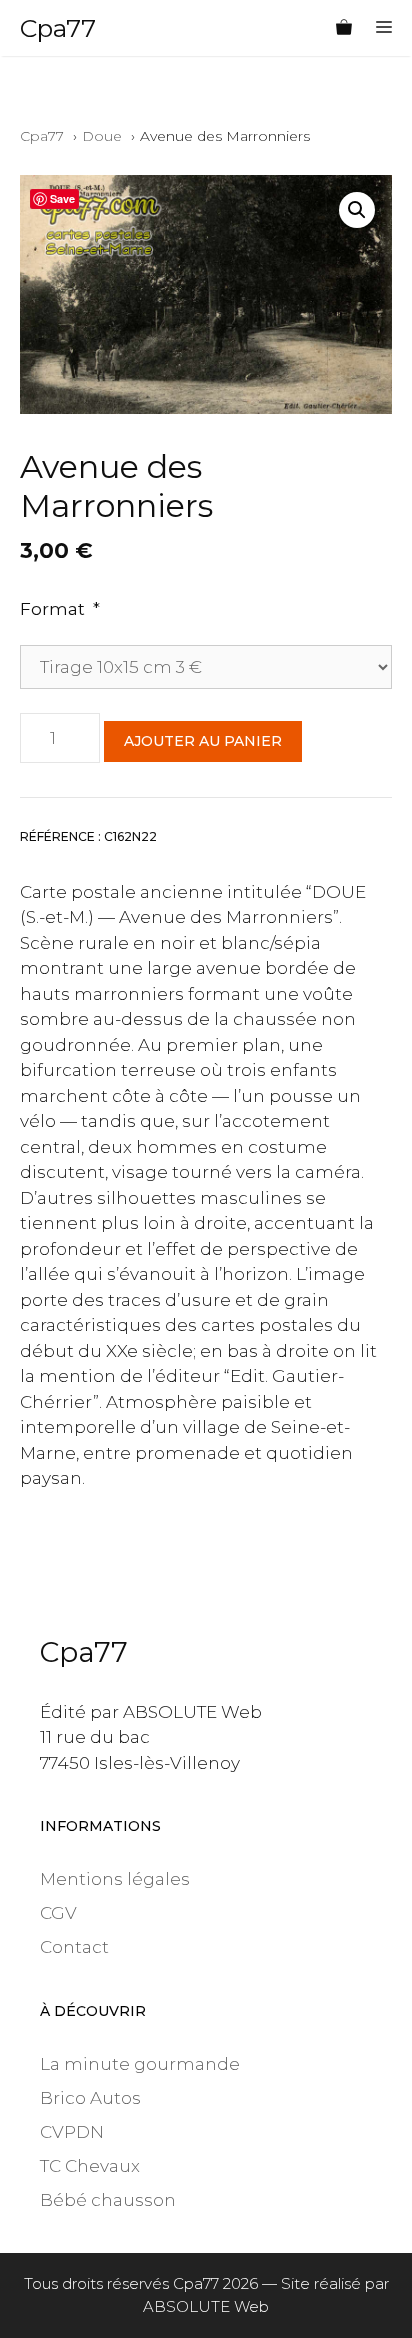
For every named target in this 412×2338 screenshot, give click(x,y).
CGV (58, 1913)
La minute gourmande (140, 2064)
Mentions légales (115, 1879)
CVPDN (72, 2132)
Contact (74, 1947)
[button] (357, 210)
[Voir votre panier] (344, 28)
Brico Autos (90, 2098)
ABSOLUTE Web (206, 2306)
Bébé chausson (108, 2200)
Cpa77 (58, 28)
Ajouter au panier (203, 741)
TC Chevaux (90, 2166)
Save (62, 198)
